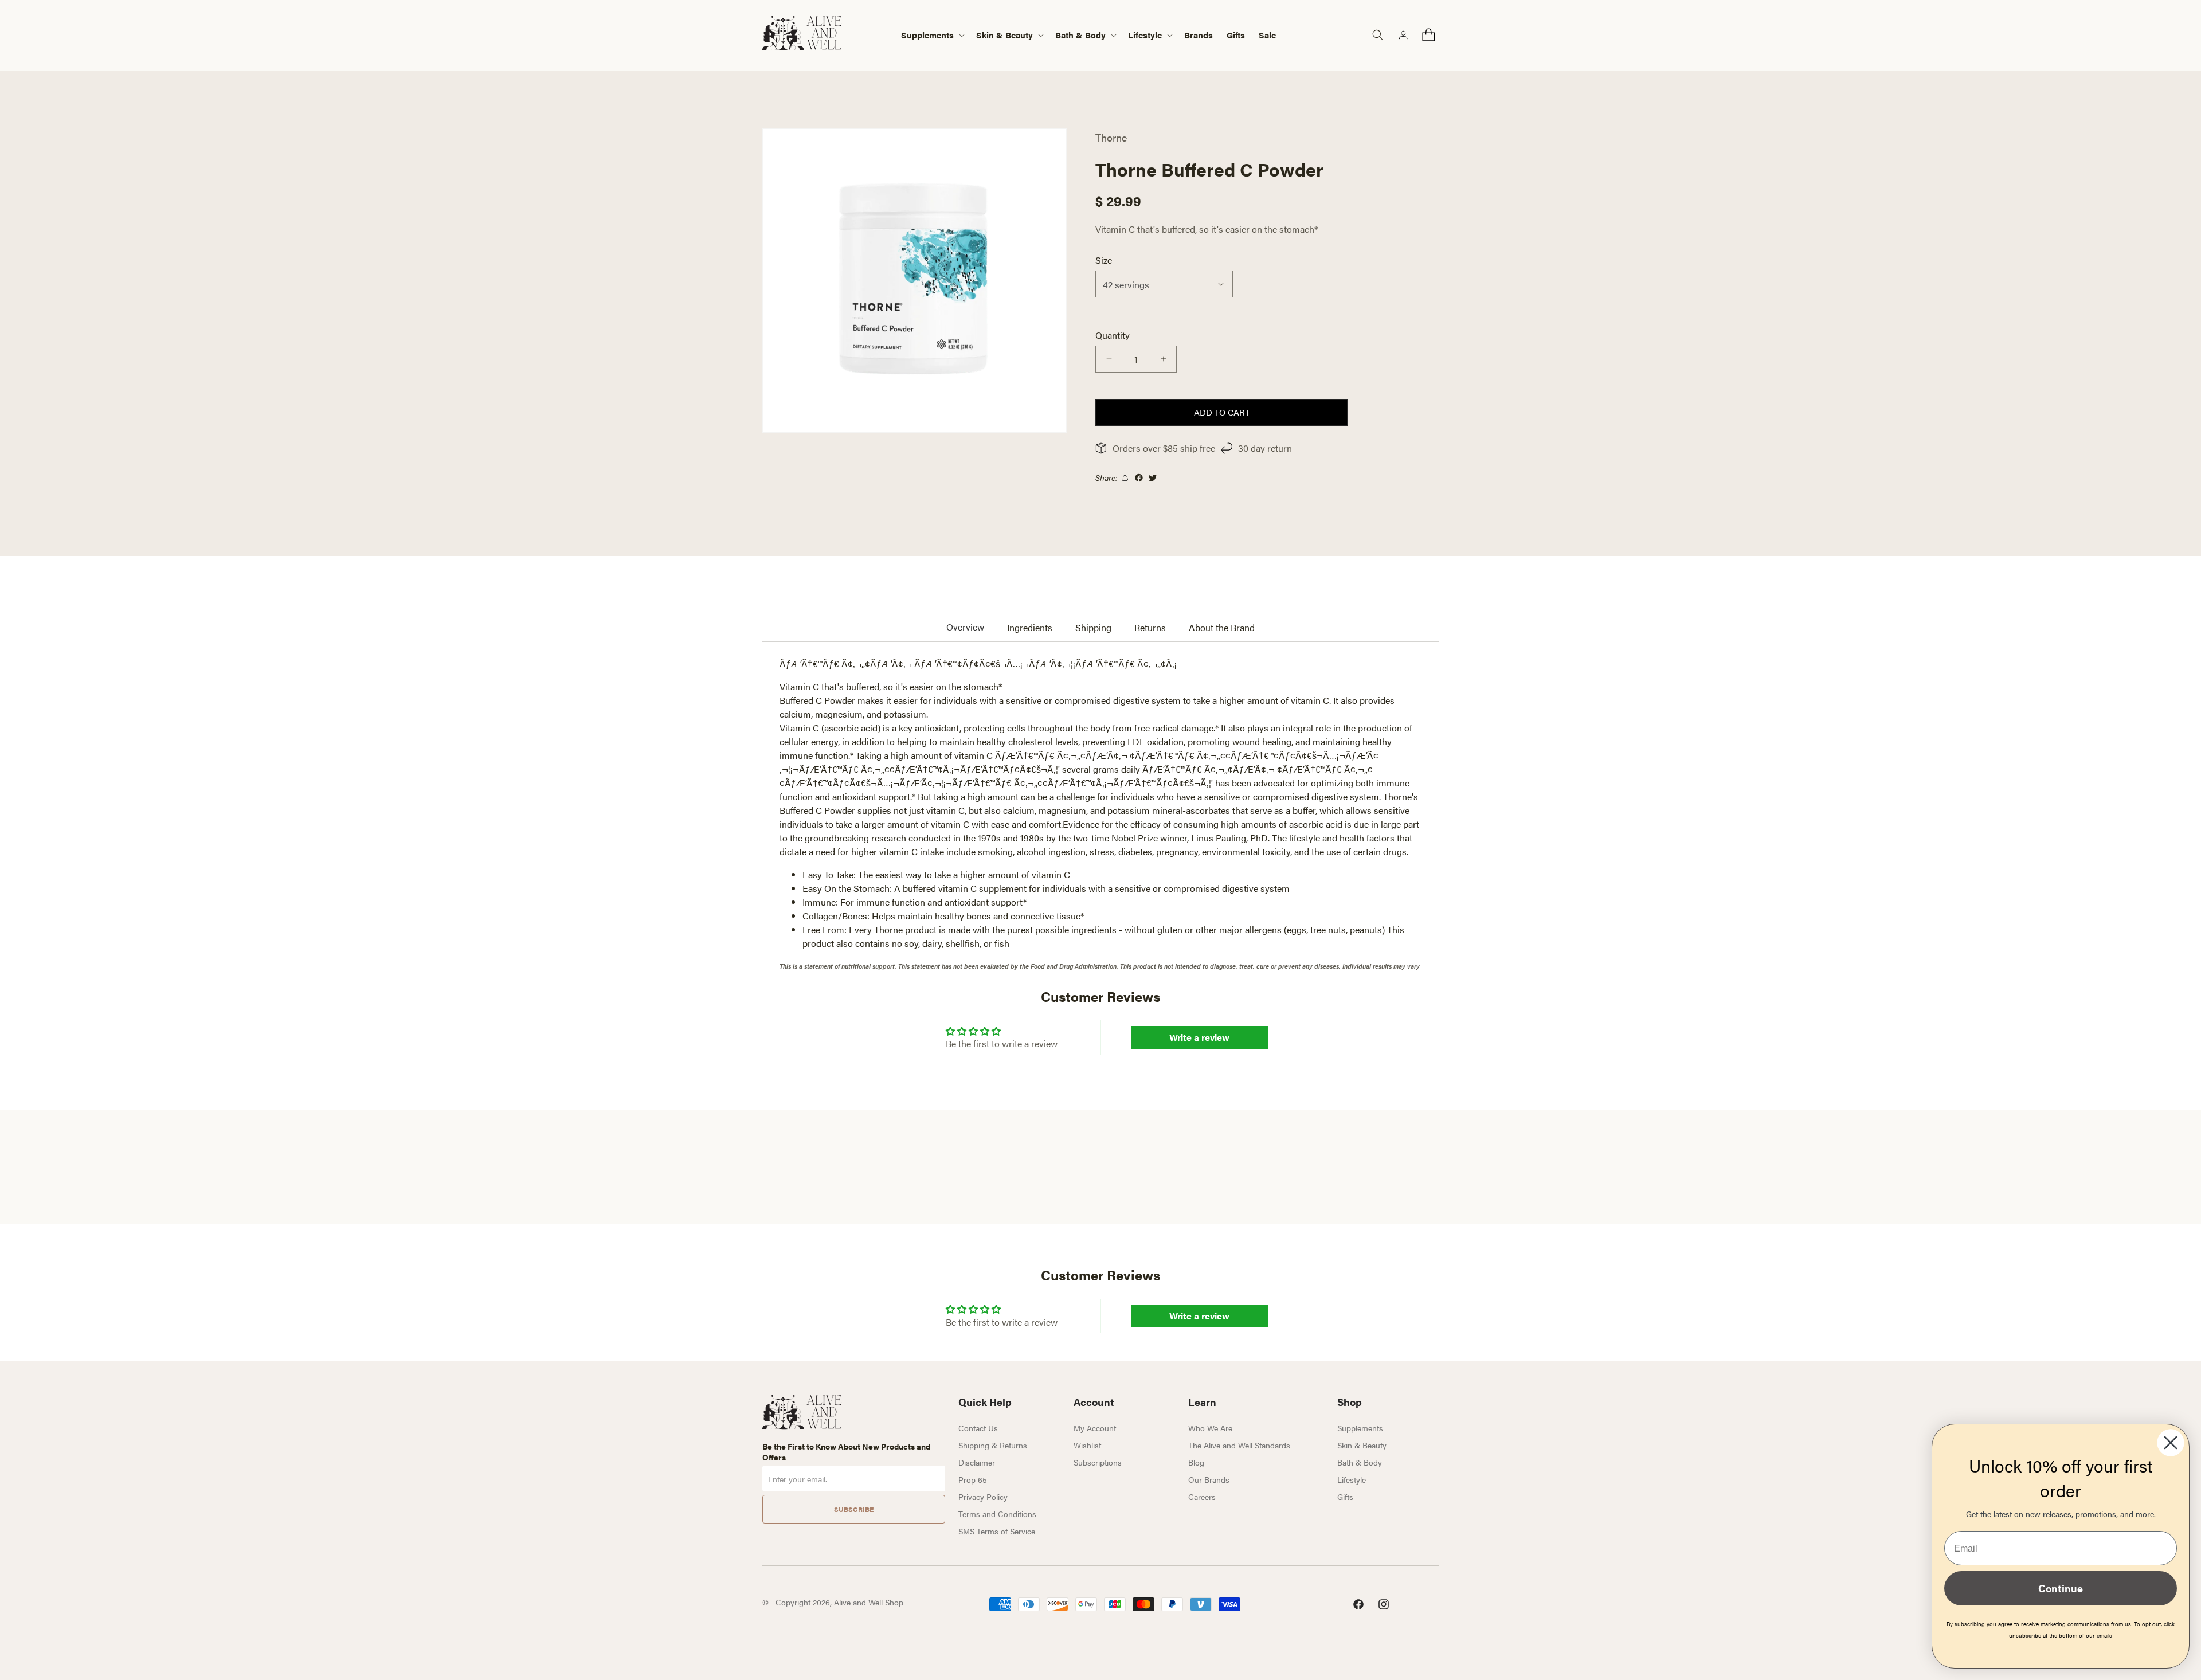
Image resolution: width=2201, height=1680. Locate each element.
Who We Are (1210, 1428)
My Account (1095, 1428)
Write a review (1199, 1037)
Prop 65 (973, 1479)
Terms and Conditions (997, 1514)
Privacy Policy (983, 1497)
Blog (1196, 1462)
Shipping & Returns (993, 1445)
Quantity (1113, 335)
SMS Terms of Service (997, 1531)
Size (1104, 260)
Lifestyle (1352, 1479)
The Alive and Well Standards (1239, 1445)
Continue (2061, 1588)
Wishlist (1087, 1445)
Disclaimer (977, 1462)
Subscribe (854, 1509)
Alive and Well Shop (869, 1602)
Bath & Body (1360, 1462)
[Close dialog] (2171, 1443)
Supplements (1360, 1428)
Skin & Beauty (1362, 1445)
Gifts (1345, 1497)
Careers (1202, 1497)
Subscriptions (1098, 1462)
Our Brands (1209, 1479)
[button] (932, 35)
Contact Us (978, 1428)
